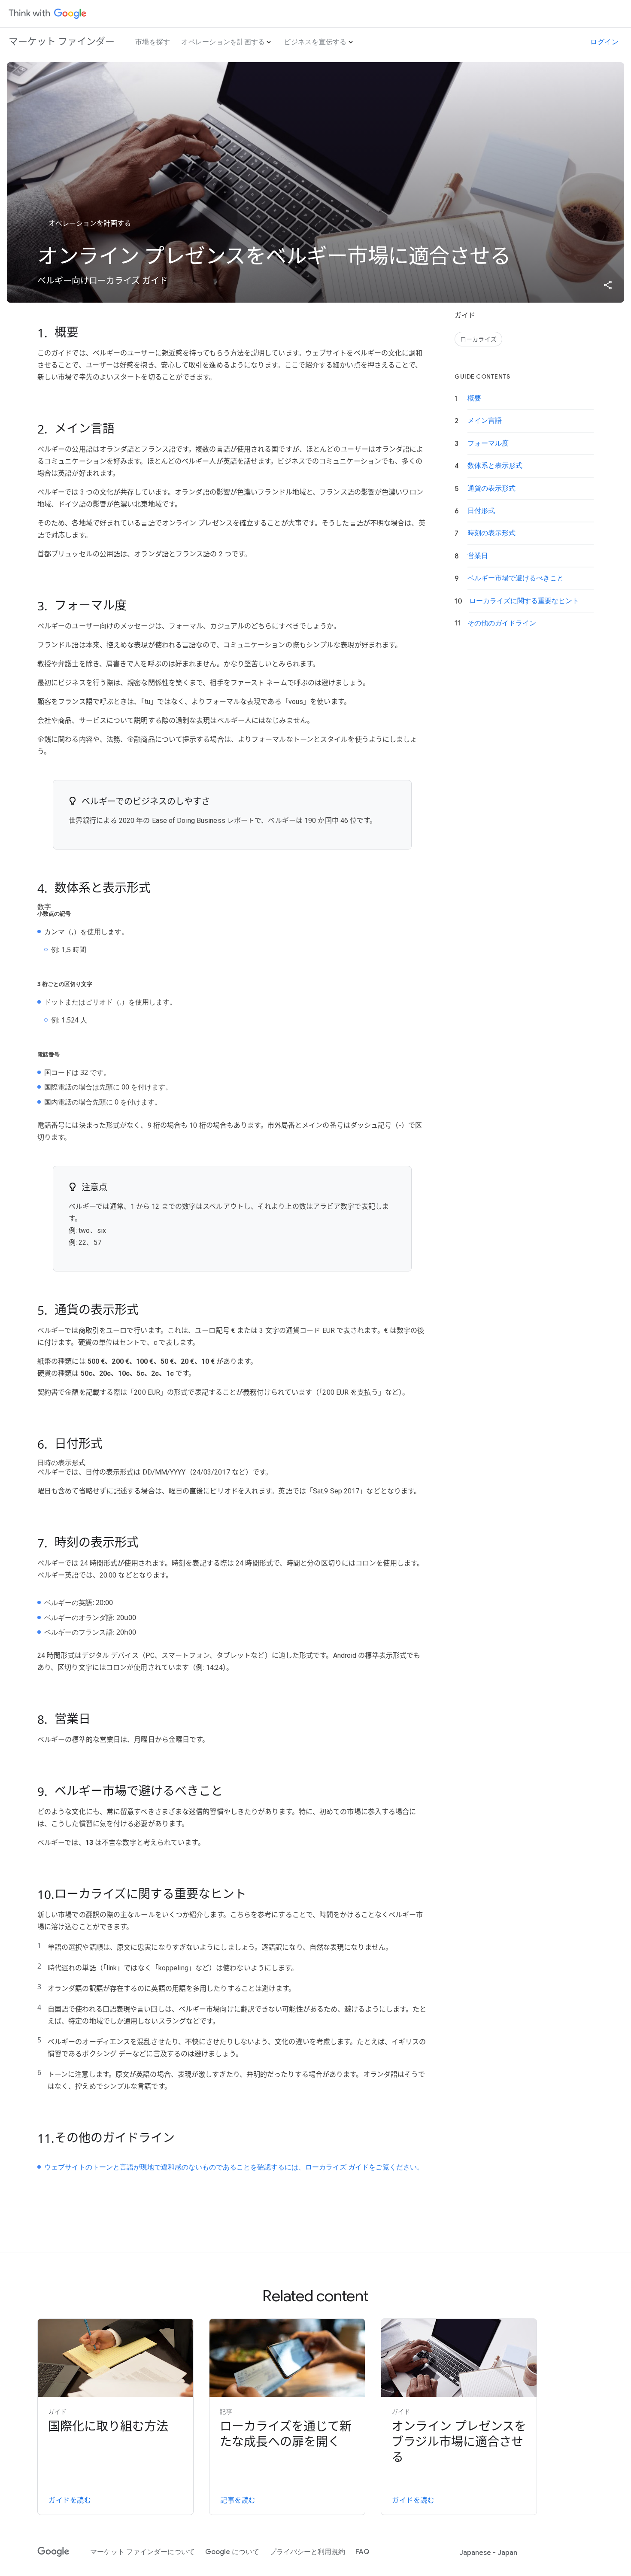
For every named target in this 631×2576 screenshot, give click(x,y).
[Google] (53, 2552)
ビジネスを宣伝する (315, 42)
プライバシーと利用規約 (307, 2552)
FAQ (362, 2552)
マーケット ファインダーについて (143, 2552)
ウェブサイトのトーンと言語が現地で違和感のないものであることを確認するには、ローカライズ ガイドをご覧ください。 (234, 2167)
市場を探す (153, 42)
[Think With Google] (48, 14)
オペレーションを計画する (223, 42)
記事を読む (238, 2500)
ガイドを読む (70, 2500)
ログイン (604, 42)
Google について (232, 2552)
